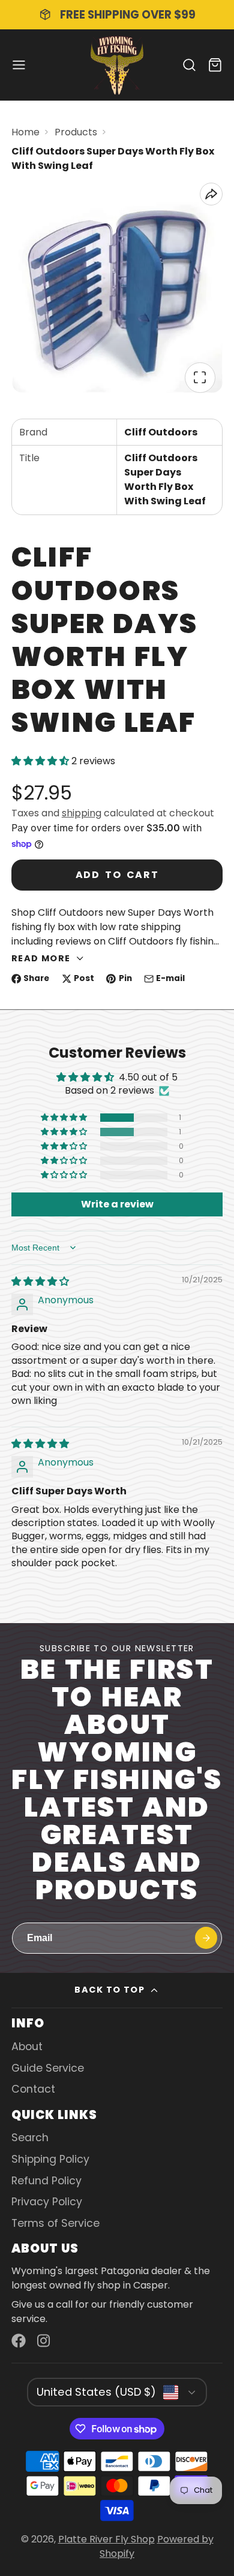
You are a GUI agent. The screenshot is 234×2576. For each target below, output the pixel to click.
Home (25, 132)
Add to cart (117, 875)
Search (30, 2138)
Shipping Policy (50, 2159)
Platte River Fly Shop (106, 2539)
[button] (41, 761)
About (27, 2047)
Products (76, 132)
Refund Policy (46, 2181)
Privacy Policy (47, 2202)
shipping (82, 813)
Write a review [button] (117, 1204)
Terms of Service (55, 2223)
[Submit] (206, 1938)
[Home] (117, 65)
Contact (33, 2089)
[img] (40, 1281)
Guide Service (48, 2068)
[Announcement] (117, 15)
